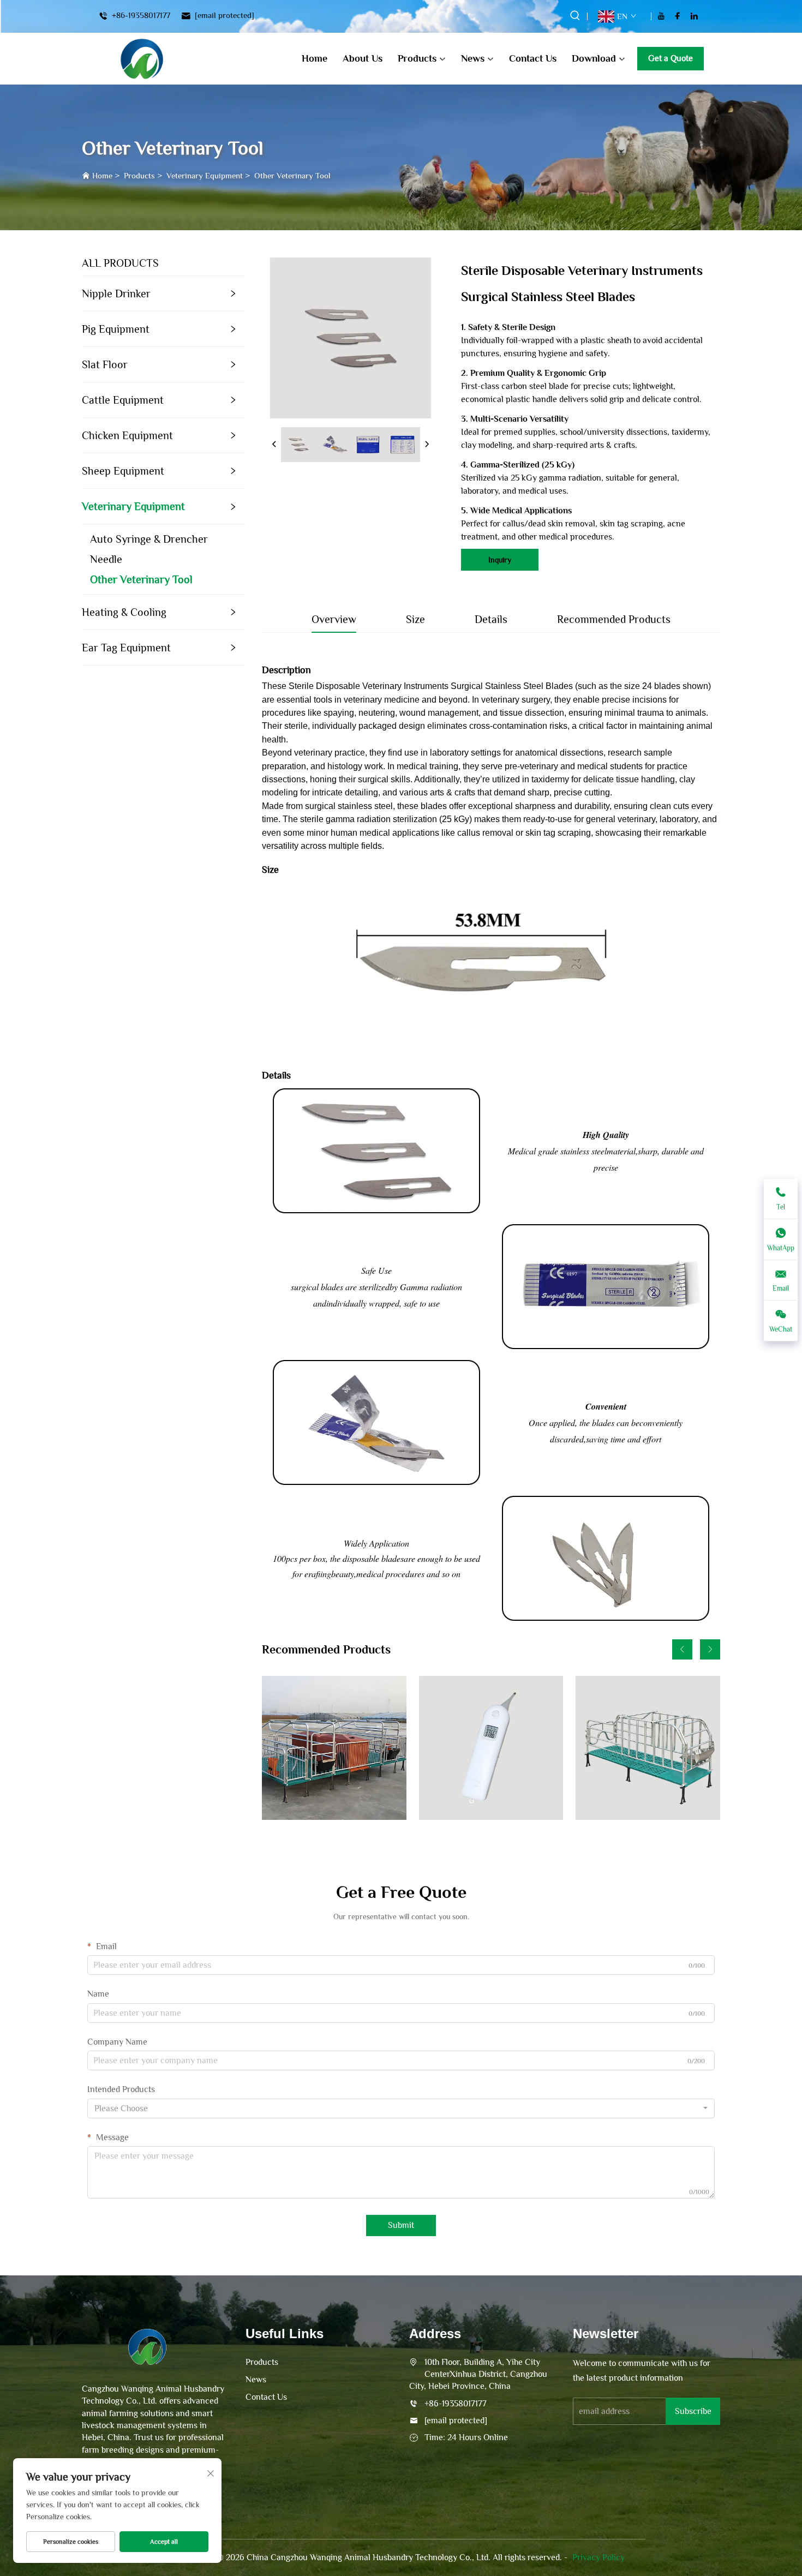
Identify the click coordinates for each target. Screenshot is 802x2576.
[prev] (274, 445)
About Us (363, 58)
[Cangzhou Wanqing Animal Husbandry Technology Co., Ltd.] (142, 59)
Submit (401, 2225)
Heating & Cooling (124, 612)
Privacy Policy (598, 2557)
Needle (106, 559)
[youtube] (661, 16)
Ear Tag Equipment (126, 648)
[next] (427, 445)
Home (315, 58)
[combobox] (401, 2108)
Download (594, 58)
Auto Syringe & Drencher (149, 539)
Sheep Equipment (123, 471)
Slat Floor (105, 364)
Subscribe (693, 2411)
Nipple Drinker (116, 293)
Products (417, 58)
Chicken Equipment (127, 435)
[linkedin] (694, 16)
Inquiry (500, 560)
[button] (682, 1649)
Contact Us (533, 58)
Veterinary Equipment (205, 175)
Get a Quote (671, 58)
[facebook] (678, 16)
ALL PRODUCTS (120, 263)
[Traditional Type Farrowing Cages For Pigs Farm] (334, 1748)
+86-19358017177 (140, 16)
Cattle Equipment (123, 400)
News (473, 58)
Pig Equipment (116, 329)
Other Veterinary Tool (292, 175)
